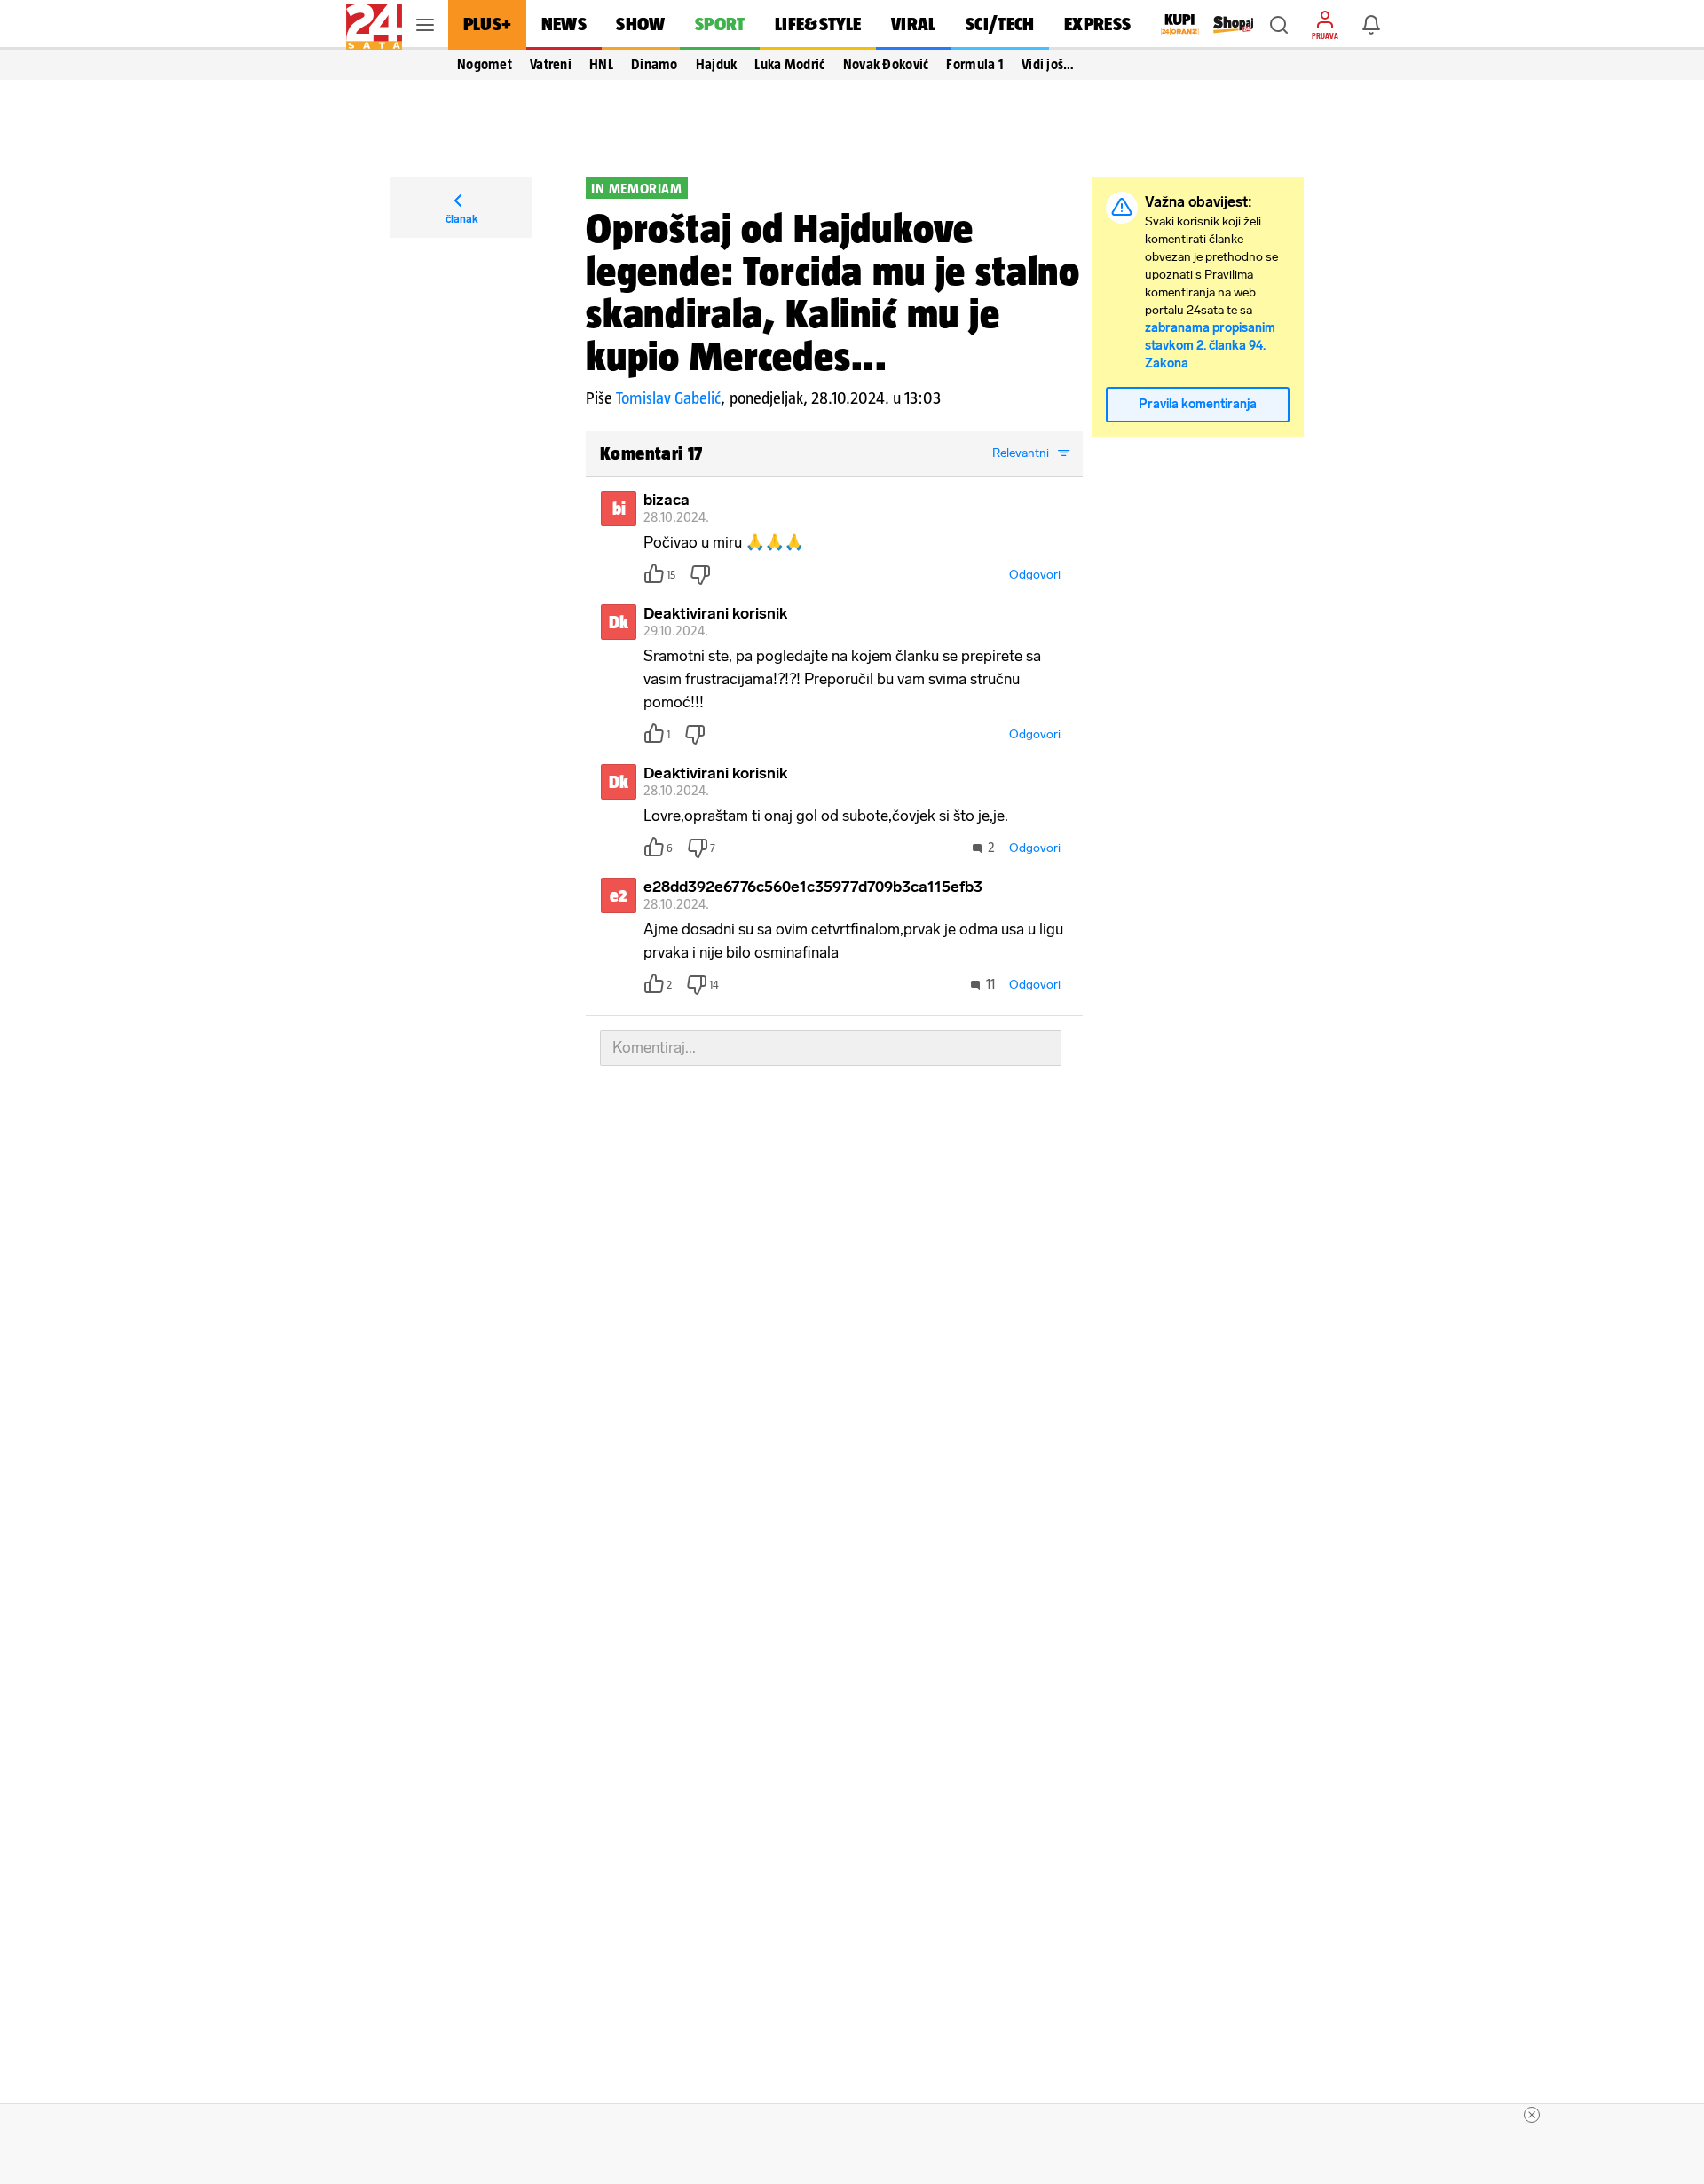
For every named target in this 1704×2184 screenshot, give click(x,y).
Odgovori (1035, 575)
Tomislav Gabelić (668, 398)
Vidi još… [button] (1048, 64)
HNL (601, 64)
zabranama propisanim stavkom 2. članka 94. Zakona (1210, 346)
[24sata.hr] (374, 25)
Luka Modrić (789, 64)
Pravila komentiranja (1198, 404)
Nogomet (485, 64)
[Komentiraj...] (831, 1048)
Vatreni (551, 64)
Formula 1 (975, 64)
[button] (1279, 25)
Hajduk (717, 64)
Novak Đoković (886, 64)
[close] (1532, 2115)
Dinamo (655, 64)
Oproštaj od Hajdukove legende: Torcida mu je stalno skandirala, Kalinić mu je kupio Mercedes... (833, 292)
